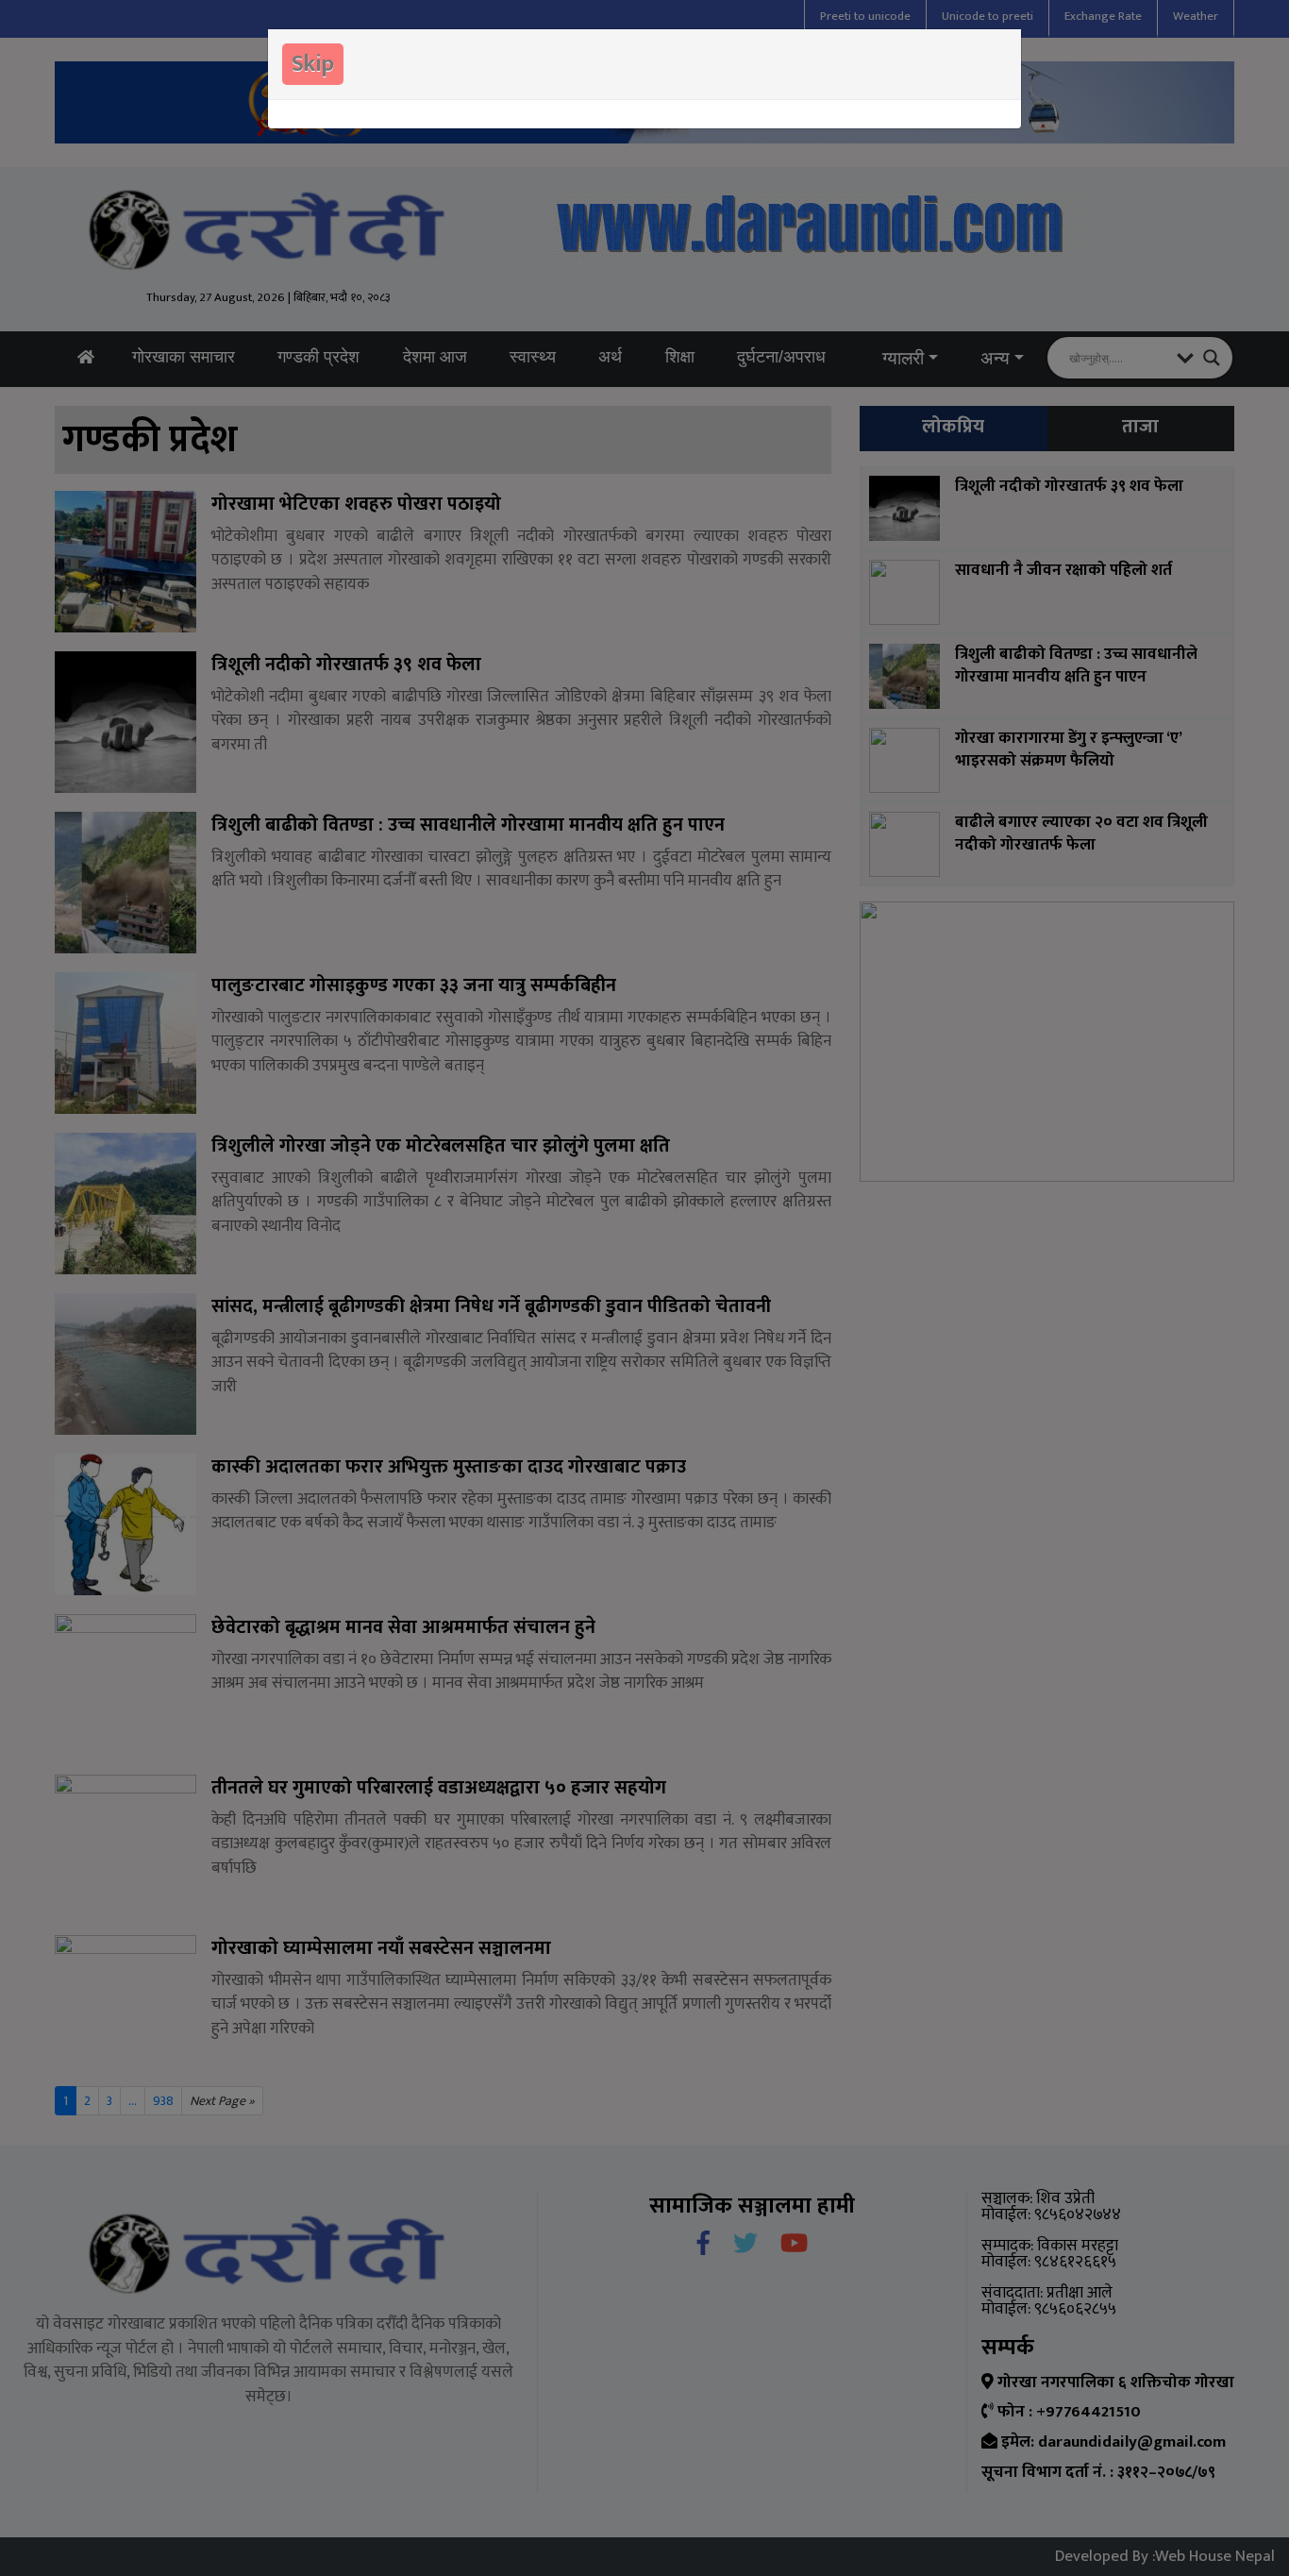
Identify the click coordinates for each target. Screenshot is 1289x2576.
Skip (313, 64)
